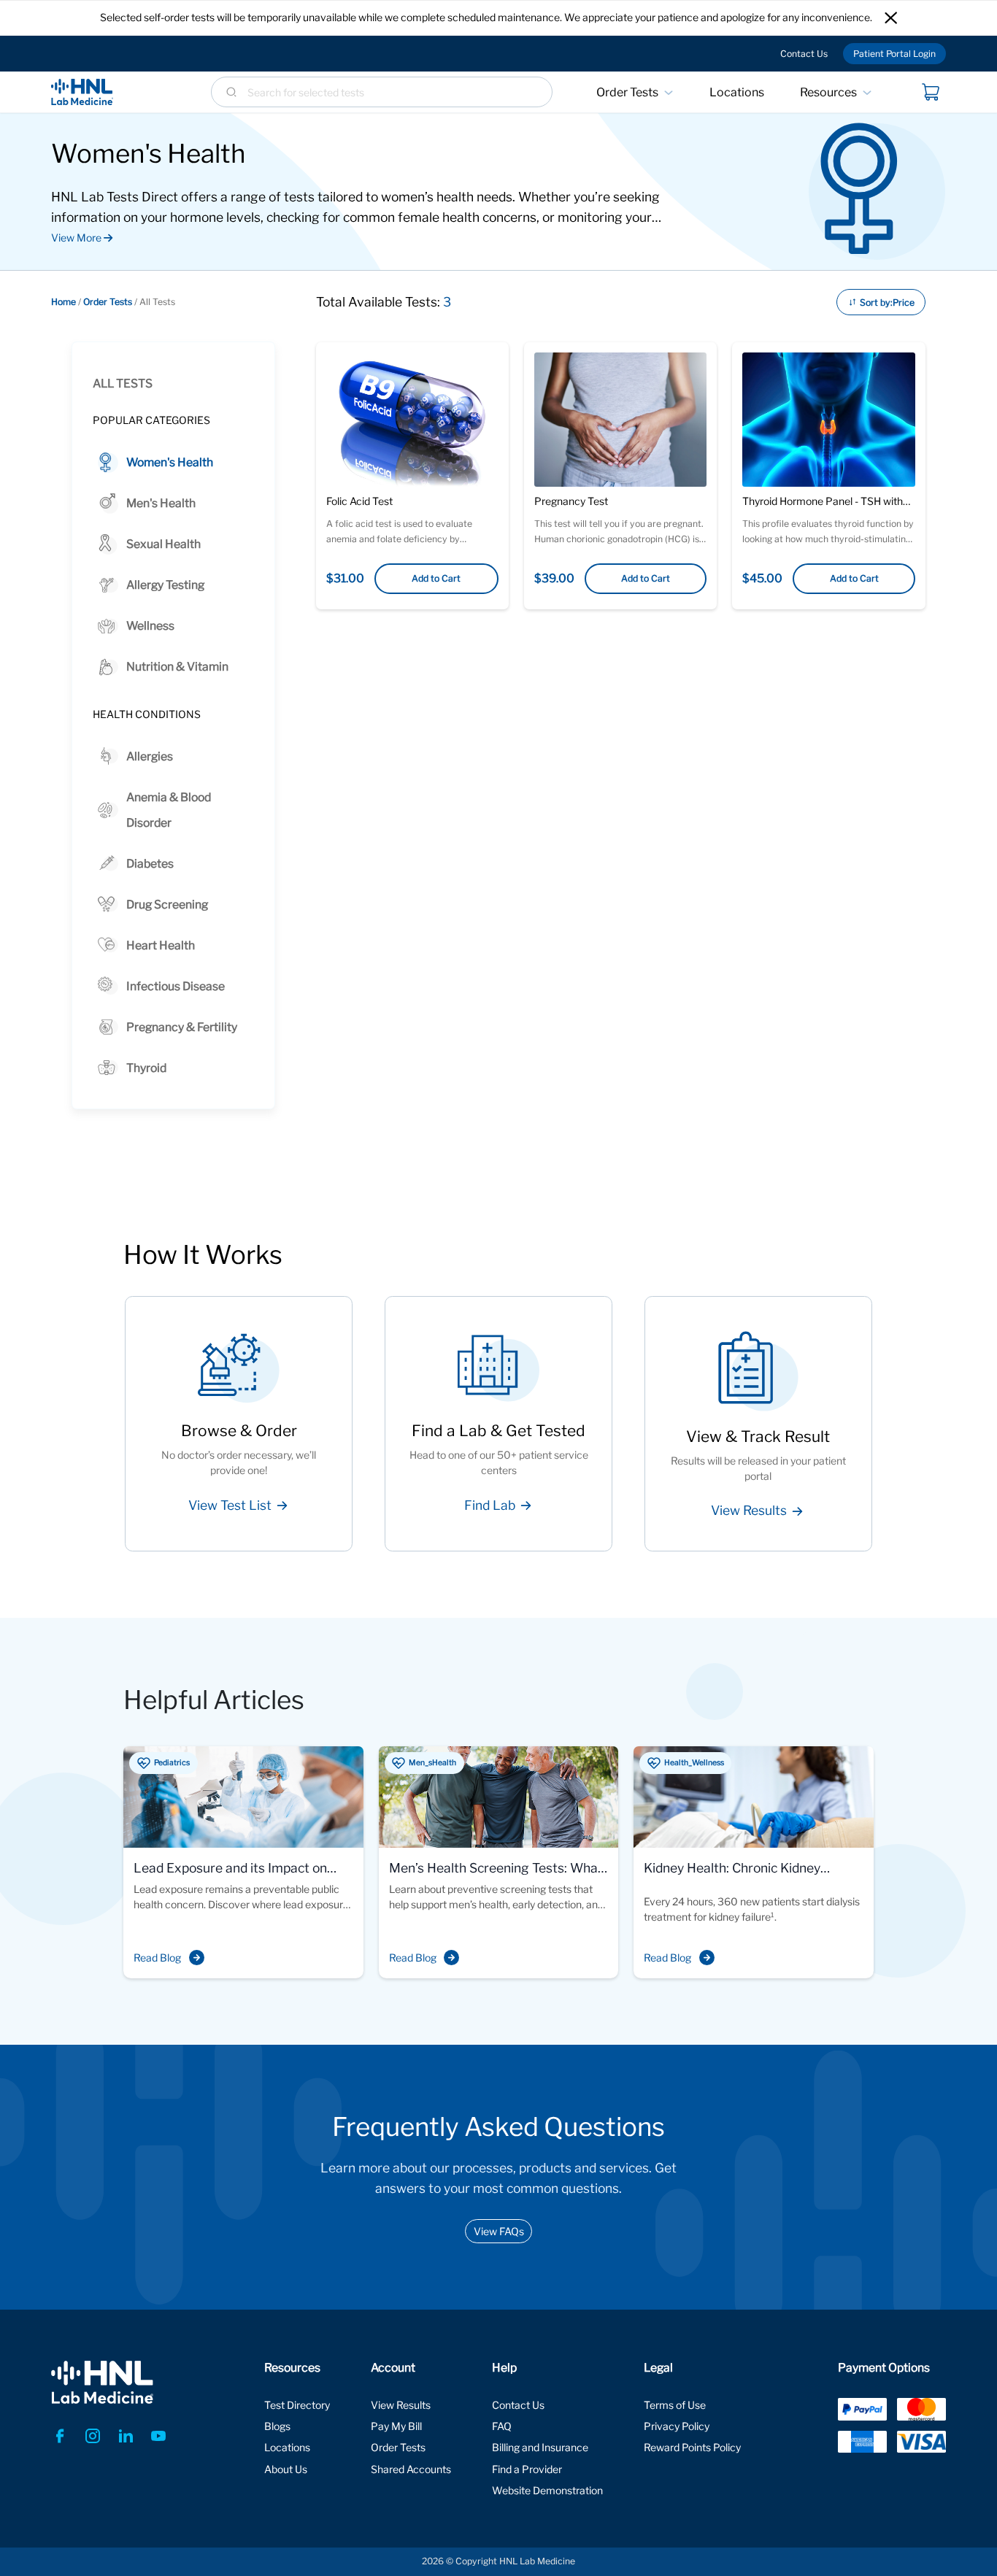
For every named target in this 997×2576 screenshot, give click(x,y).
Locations (737, 92)
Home (63, 302)
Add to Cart (436, 578)
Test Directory (297, 2405)
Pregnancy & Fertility (182, 1027)
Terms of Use (675, 2405)
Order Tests (627, 92)
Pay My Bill (396, 2426)
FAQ (502, 2426)
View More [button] (77, 238)
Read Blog (157, 1958)
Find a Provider (527, 2469)
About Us (286, 2469)
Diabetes (150, 864)
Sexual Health (163, 544)
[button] (891, 18)
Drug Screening (167, 905)
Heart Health (161, 945)
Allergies (150, 756)
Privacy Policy (677, 2426)
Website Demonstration (547, 2490)
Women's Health (170, 462)
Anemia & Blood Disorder (169, 810)
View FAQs (499, 2231)
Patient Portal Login (894, 54)
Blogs (277, 2426)
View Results (401, 2405)
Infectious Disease (176, 986)
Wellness (150, 626)
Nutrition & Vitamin (177, 667)
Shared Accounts (411, 2469)
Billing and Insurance (540, 2447)
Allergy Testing (165, 585)
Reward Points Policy (692, 2447)
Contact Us (804, 54)
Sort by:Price (887, 302)
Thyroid (146, 1068)
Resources (828, 92)
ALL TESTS (123, 383)
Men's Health (161, 503)
